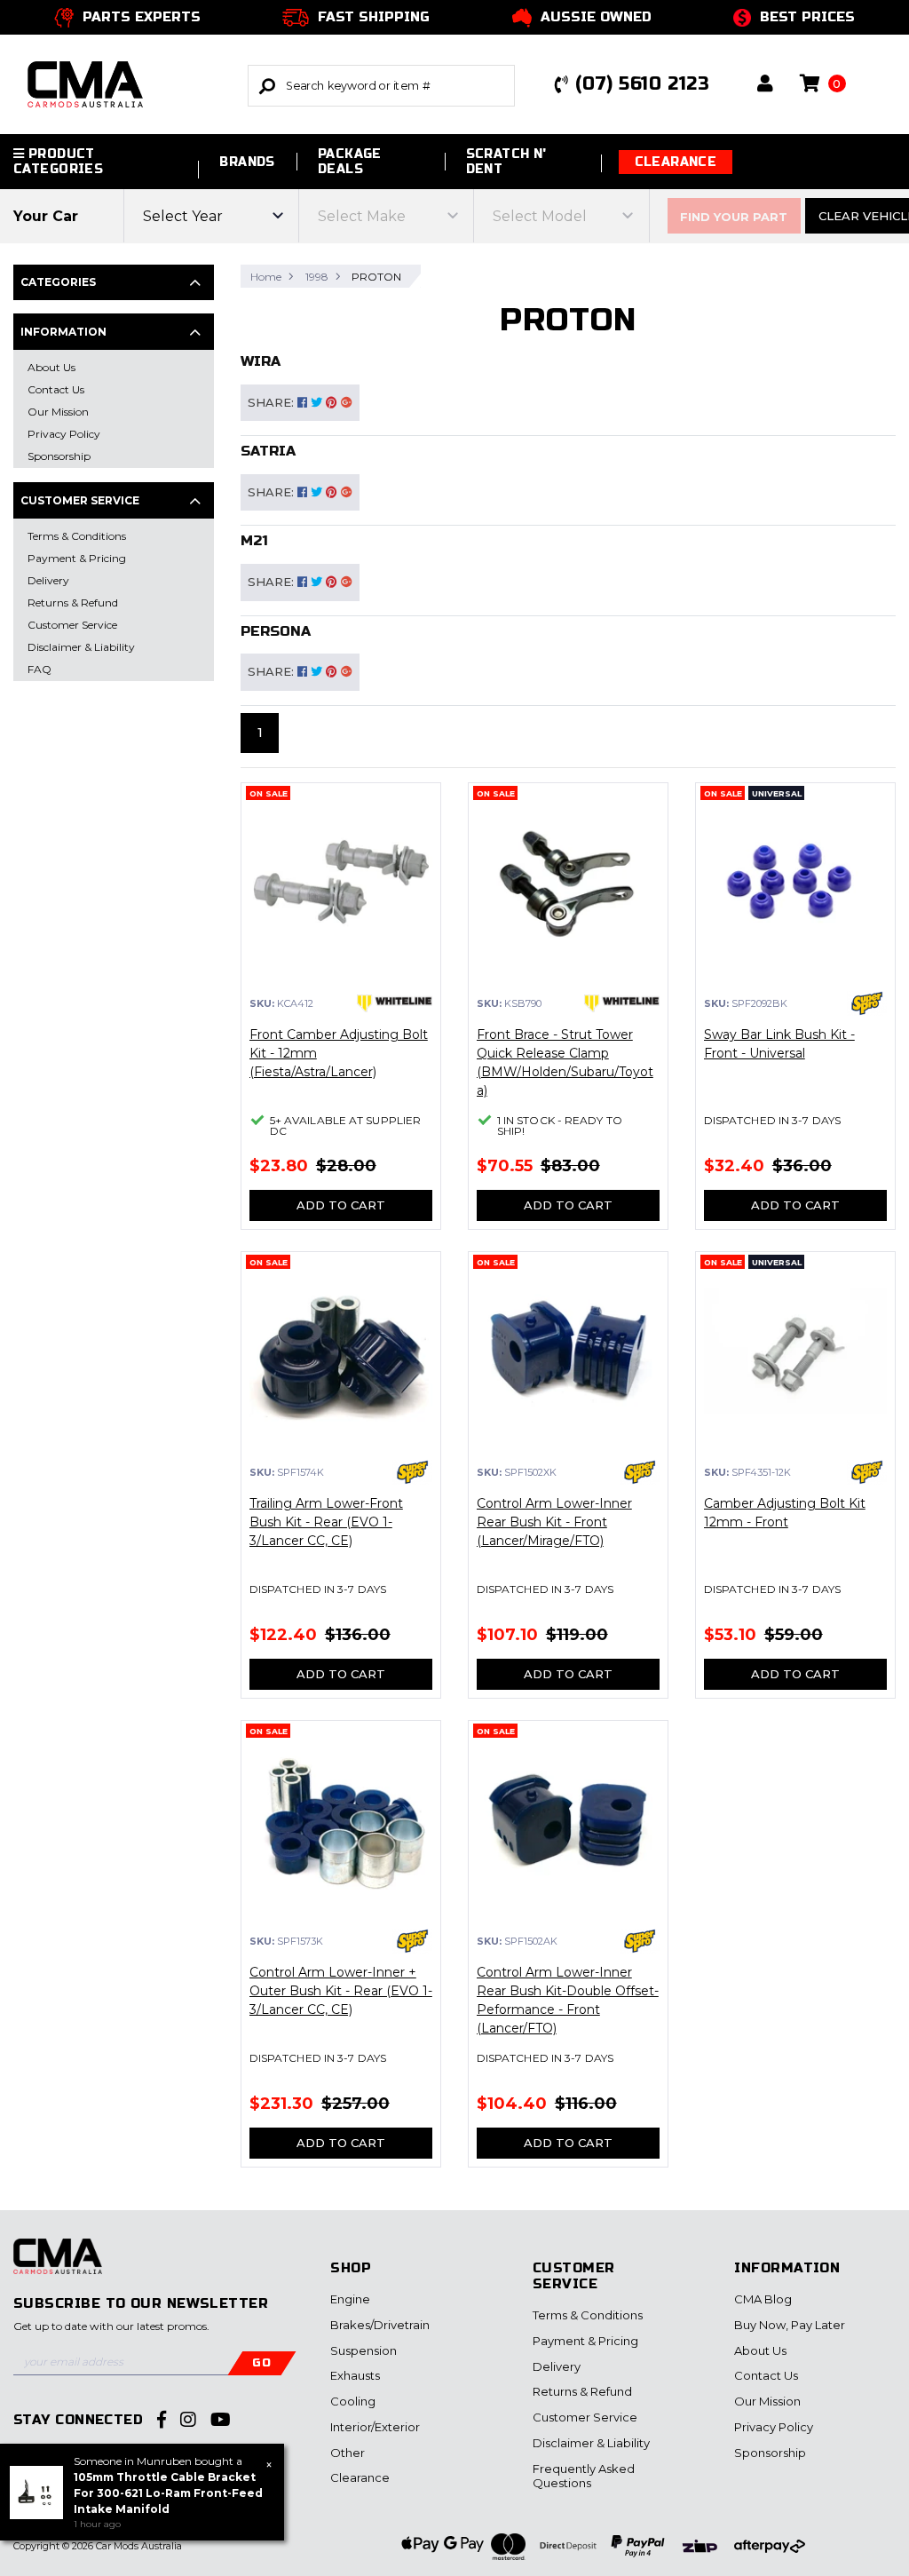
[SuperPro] (867, 1003)
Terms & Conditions (588, 2315)
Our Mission (767, 2401)
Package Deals (350, 162)
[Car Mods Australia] (124, 85)
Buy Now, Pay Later (790, 2325)
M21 (254, 540)
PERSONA (276, 631)
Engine (350, 2299)
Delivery (557, 2366)
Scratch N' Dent (506, 162)
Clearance (676, 162)
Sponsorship (770, 2453)
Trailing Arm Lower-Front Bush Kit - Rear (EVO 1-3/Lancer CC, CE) (326, 1522)
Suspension (364, 2350)
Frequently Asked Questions (584, 2476)
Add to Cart (341, 1205)
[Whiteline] (395, 1003)
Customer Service (585, 2417)
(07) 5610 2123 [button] (642, 84)
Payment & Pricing (585, 2341)
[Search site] (267, 86)
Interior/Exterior (375, 2427)
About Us (760, 2350)
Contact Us (766, 2375)
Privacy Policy (774, 2427)
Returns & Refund (582, 2391)
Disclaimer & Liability (591, 2443)
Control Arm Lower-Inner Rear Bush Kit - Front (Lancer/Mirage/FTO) (554, 1522)
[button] (765, 85)
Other (348, 2453)
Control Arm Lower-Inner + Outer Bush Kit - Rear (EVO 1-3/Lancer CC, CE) (341, 1991)
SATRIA (268, 451)
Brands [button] (247, 162)
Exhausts (355, 2375)
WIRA (261, 361)
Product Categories (58, 162)
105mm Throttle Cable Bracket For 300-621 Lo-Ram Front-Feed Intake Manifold (168, 2493)
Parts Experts (142, 17)
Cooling (353, 2401)
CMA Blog (763, 2299)
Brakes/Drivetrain (380, 2325)
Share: (273, 402)
